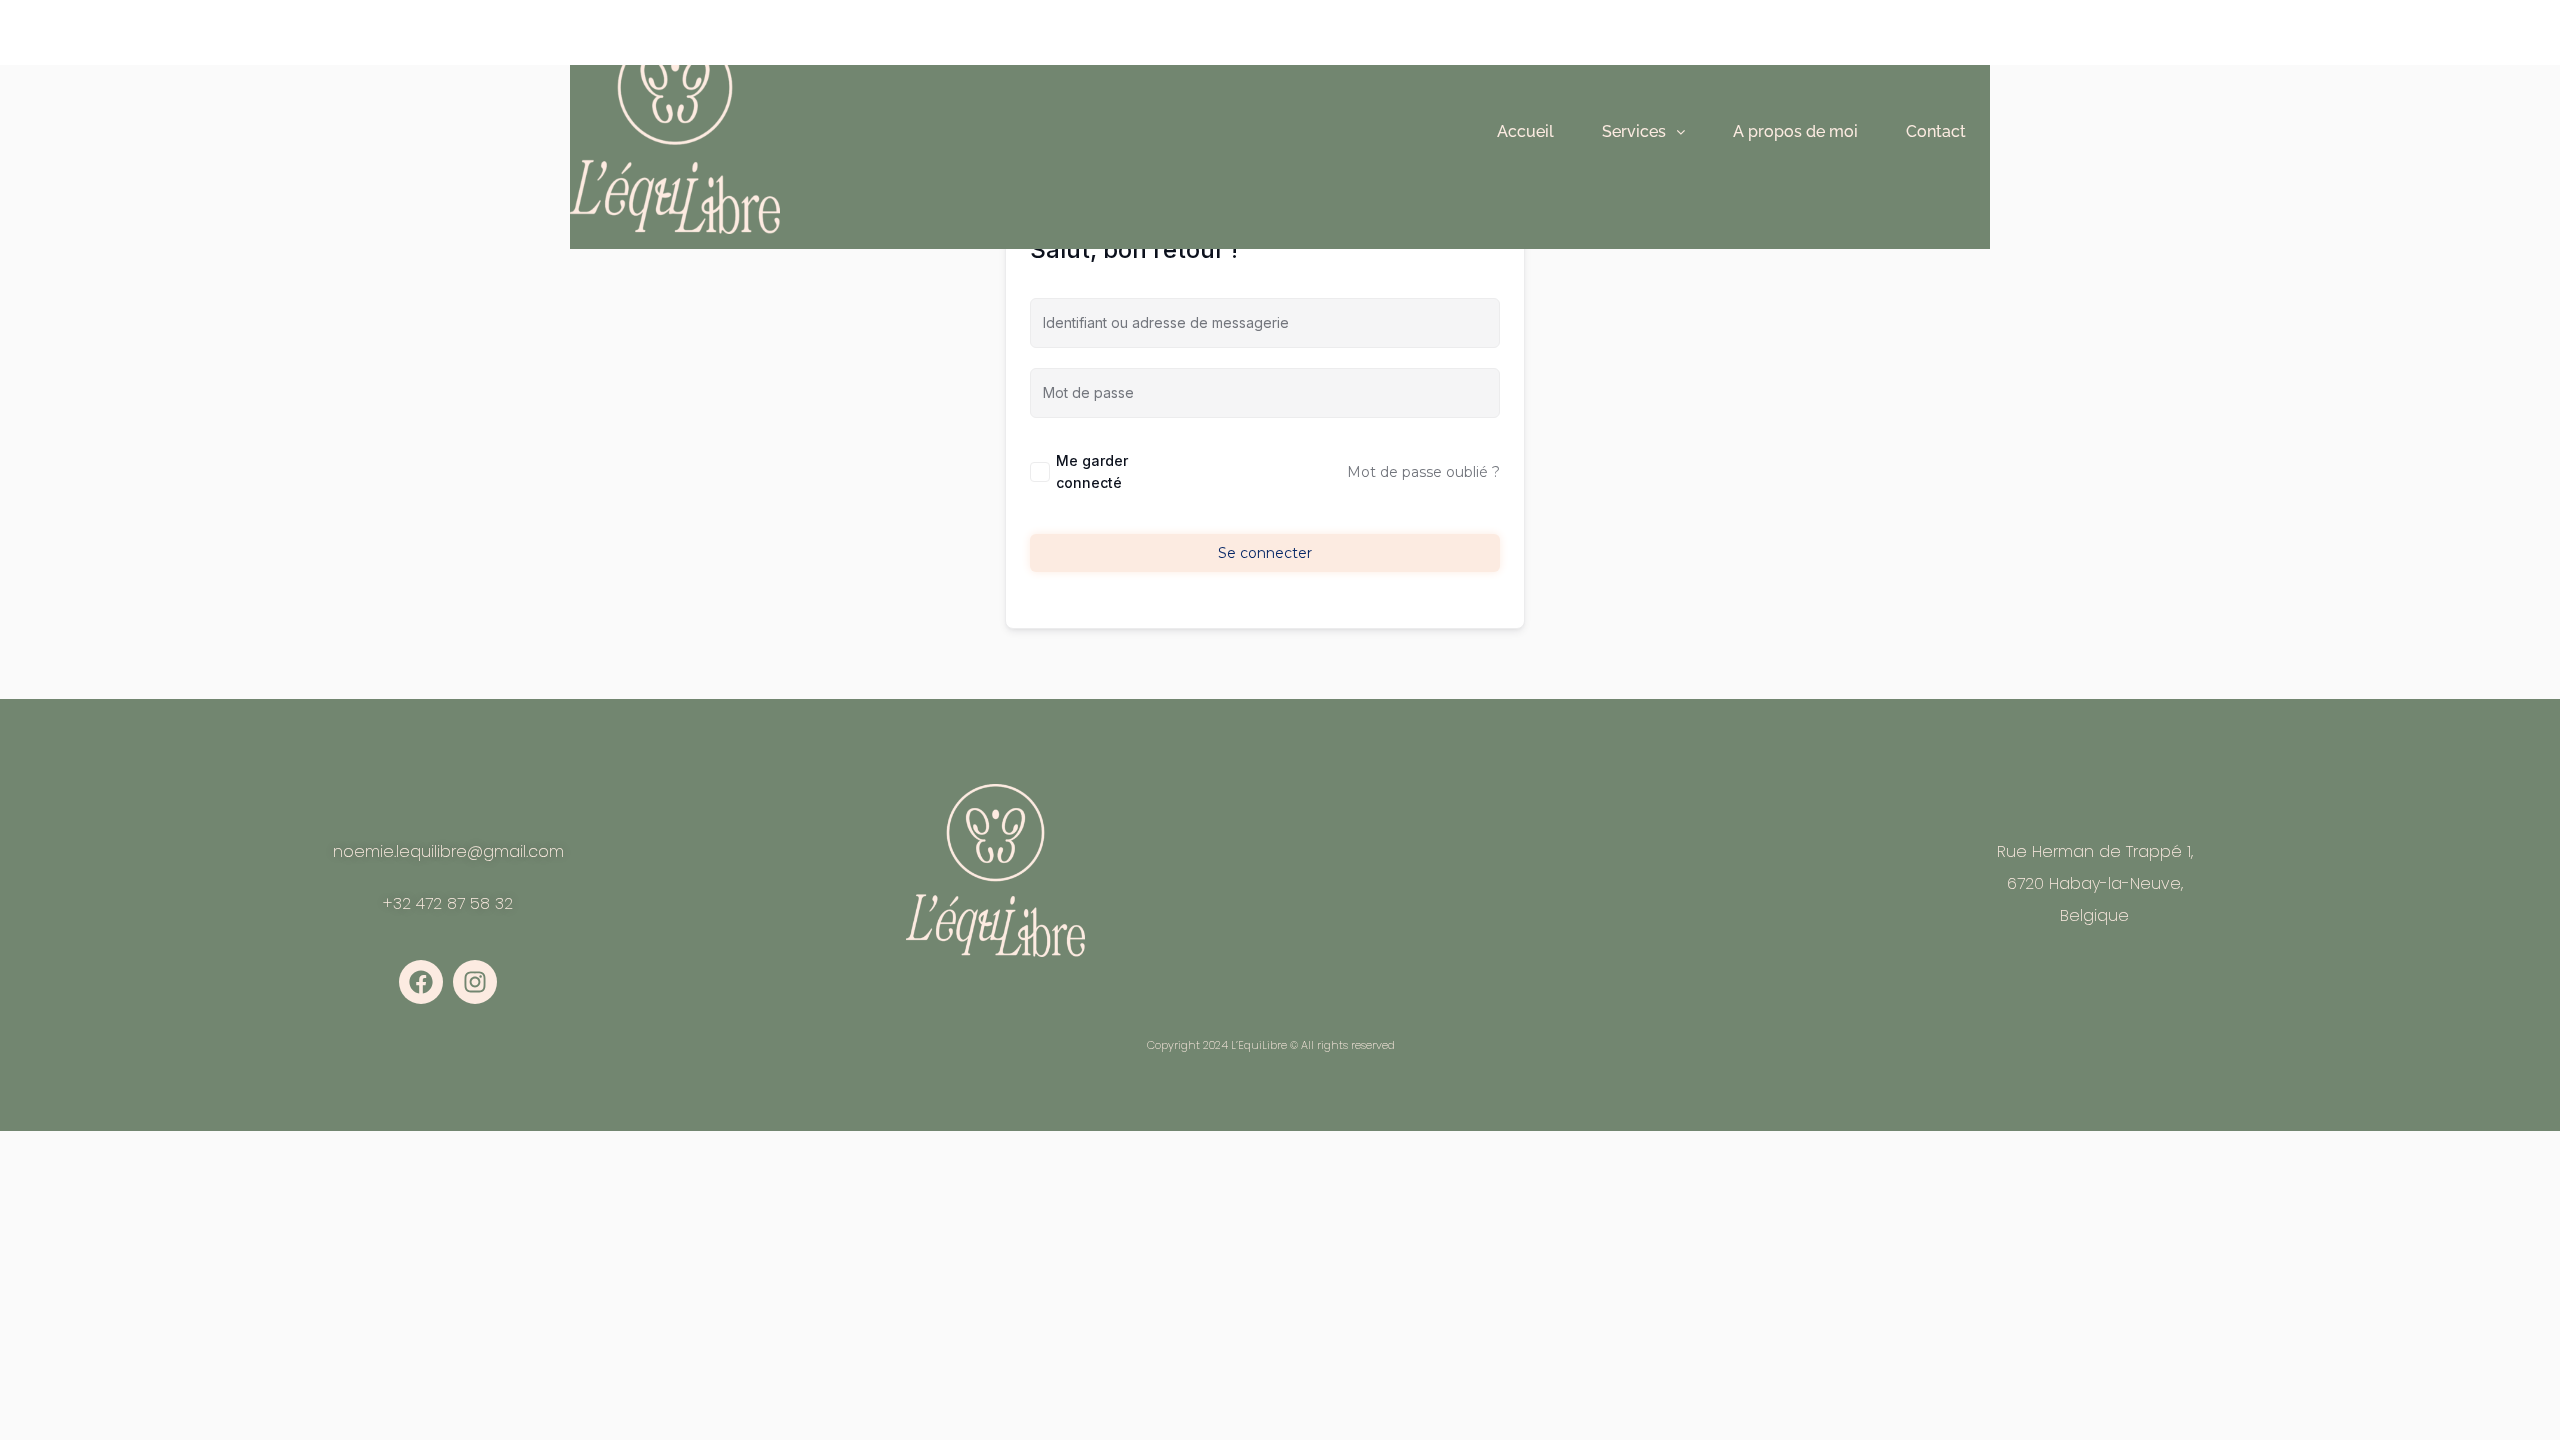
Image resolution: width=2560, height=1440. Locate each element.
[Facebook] (421, 982)
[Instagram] (475, 982)
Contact (1936, 131)
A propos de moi (1795, 131)
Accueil (1525, 131)
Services (1634, 131)
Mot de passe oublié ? (1423, 472)
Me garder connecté (1092, 471)
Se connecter (1265, 553)
